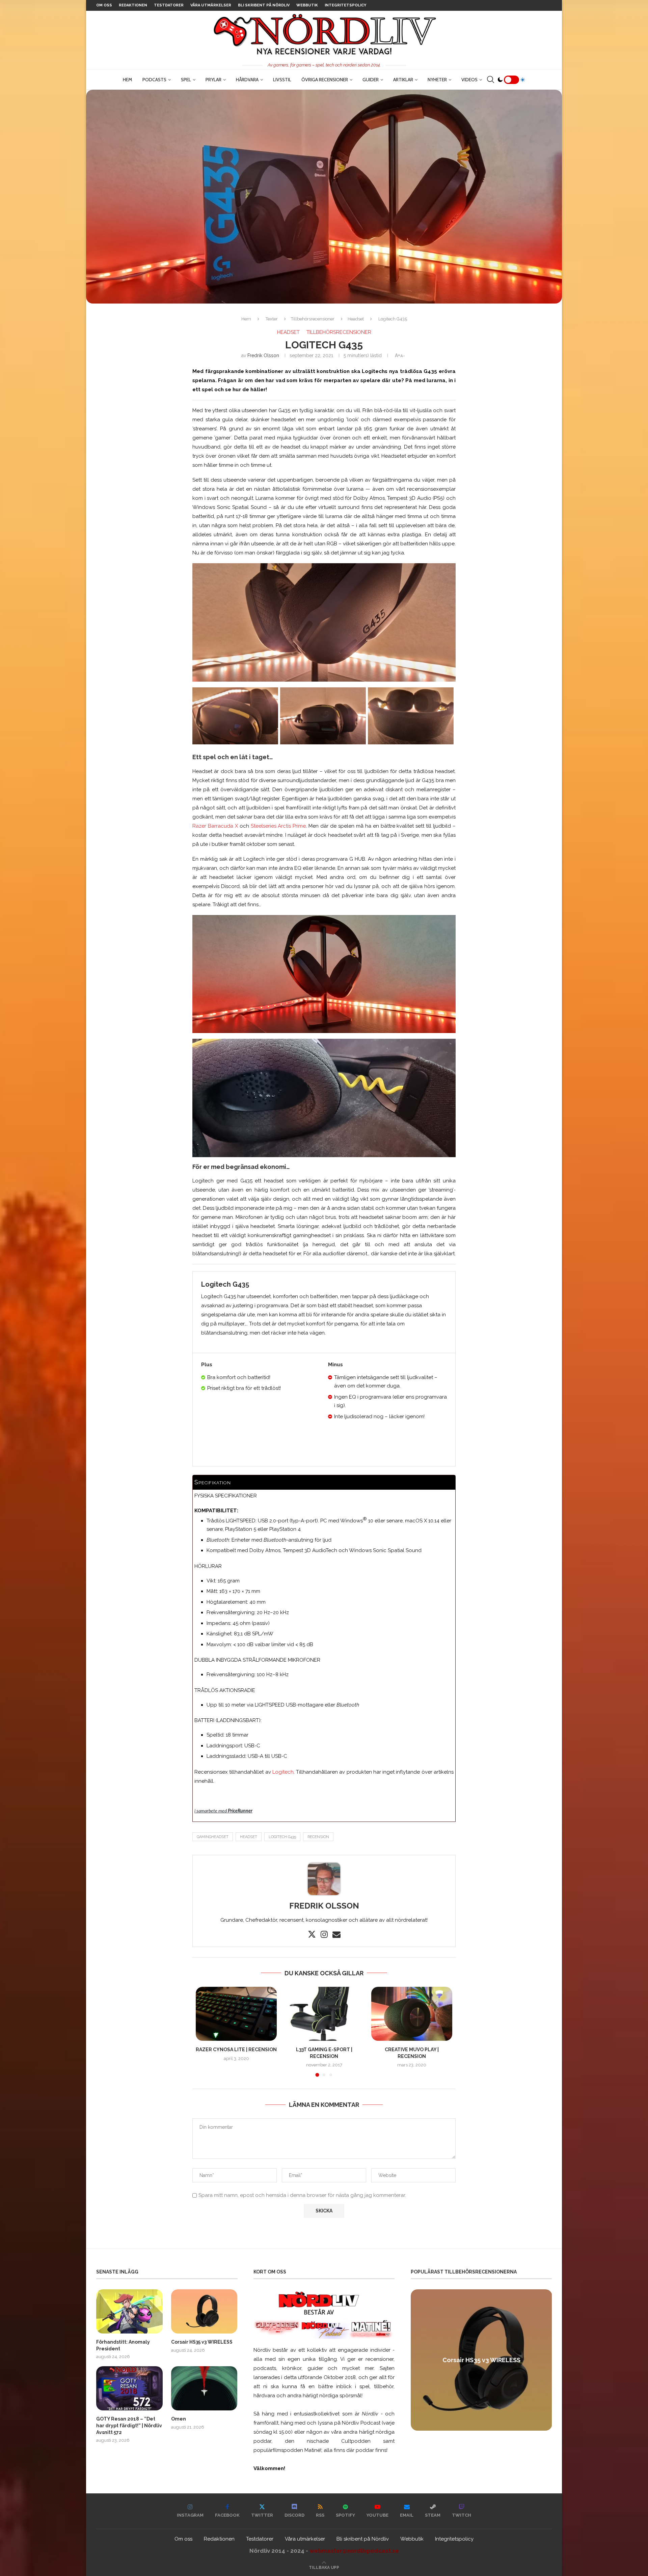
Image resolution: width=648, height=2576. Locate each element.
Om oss (104, 5)
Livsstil (282, 80)
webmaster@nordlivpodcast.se (354, 2551)
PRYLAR (213, 80)
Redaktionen (133, 5)
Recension (318, 1837)
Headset (356, 319)
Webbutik (307, 5)
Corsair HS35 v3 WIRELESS (202, 2342)
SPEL (186, 80)
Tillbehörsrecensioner (313, 319)
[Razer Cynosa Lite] (236, 2014)
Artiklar (403, 80)
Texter (272, 319)
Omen (179, 2419)
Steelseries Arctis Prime (278, 826)
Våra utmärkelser (211, 5)
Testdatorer (169, 5)
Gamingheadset (213, 1837)
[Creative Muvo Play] (412, 2014)
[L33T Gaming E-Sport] (324, 2014)
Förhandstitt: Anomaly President (123, 2345)
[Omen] (204, 2388)
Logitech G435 (282, 1837)
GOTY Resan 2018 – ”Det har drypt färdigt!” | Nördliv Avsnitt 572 (129, 2425)
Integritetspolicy (345, 5)
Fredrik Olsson (263, 355)
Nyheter (437, 80)
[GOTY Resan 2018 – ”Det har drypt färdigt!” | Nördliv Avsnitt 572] (129, 2388)
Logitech (283, 1772)
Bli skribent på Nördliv (264, 5)
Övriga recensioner (325, 80)
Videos (469, 80)
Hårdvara (247, 80)
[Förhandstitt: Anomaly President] (129, 2311)
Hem (128, 80)
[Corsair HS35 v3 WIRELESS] (204, 2311)
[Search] (490, 80)
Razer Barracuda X (215, 826)
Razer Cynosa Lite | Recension (236, 2050)
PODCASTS (154, 80)
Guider (371, 80)
